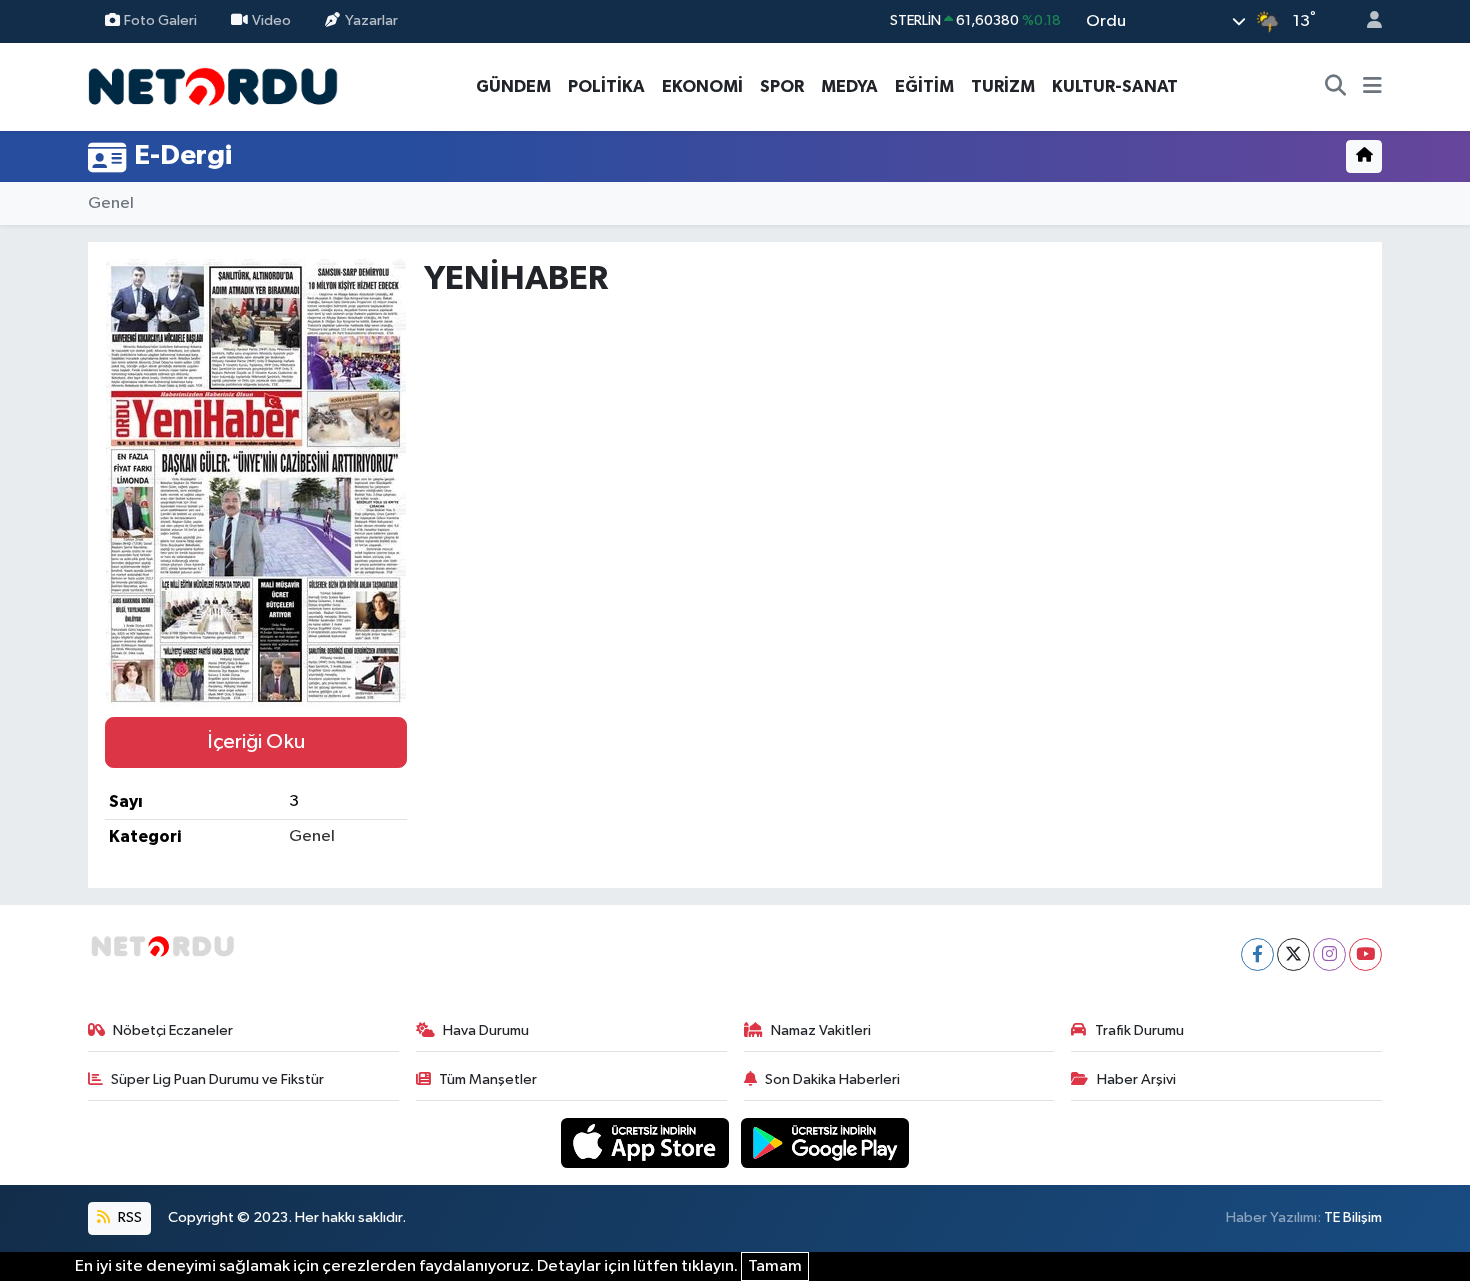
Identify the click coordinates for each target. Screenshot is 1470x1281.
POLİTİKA (606, 86)
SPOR (782, 86)
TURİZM (1003, 86)
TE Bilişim (1353, 1217)
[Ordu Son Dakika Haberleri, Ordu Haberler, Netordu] (213, 85)
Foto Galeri (160, 20)
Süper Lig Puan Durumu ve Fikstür (217, 1079)
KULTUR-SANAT (1115, 86)
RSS (128, 1217)
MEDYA (849, 86)
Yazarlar (371, 20)
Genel (111, 203)
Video (271, 20)
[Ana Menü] (1372, 87)
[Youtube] (1365, 954)
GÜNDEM (513, 86)
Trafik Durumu (1139, 1030)
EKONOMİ (702, 86)
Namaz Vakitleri (821, 1030)
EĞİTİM (924, 86)
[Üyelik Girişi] (1366, 21)
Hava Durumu (486, 1030)
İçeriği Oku (256, 742)
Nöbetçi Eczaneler (173, 1030)
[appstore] (647, 1142)
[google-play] (825, 1142)
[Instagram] (1329, 954)
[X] (1293, 954)
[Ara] (1336, 87)
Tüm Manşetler (488, 1079)
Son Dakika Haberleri (832, 1079)
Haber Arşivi (1136, 1079)
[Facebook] (1257, 954)
